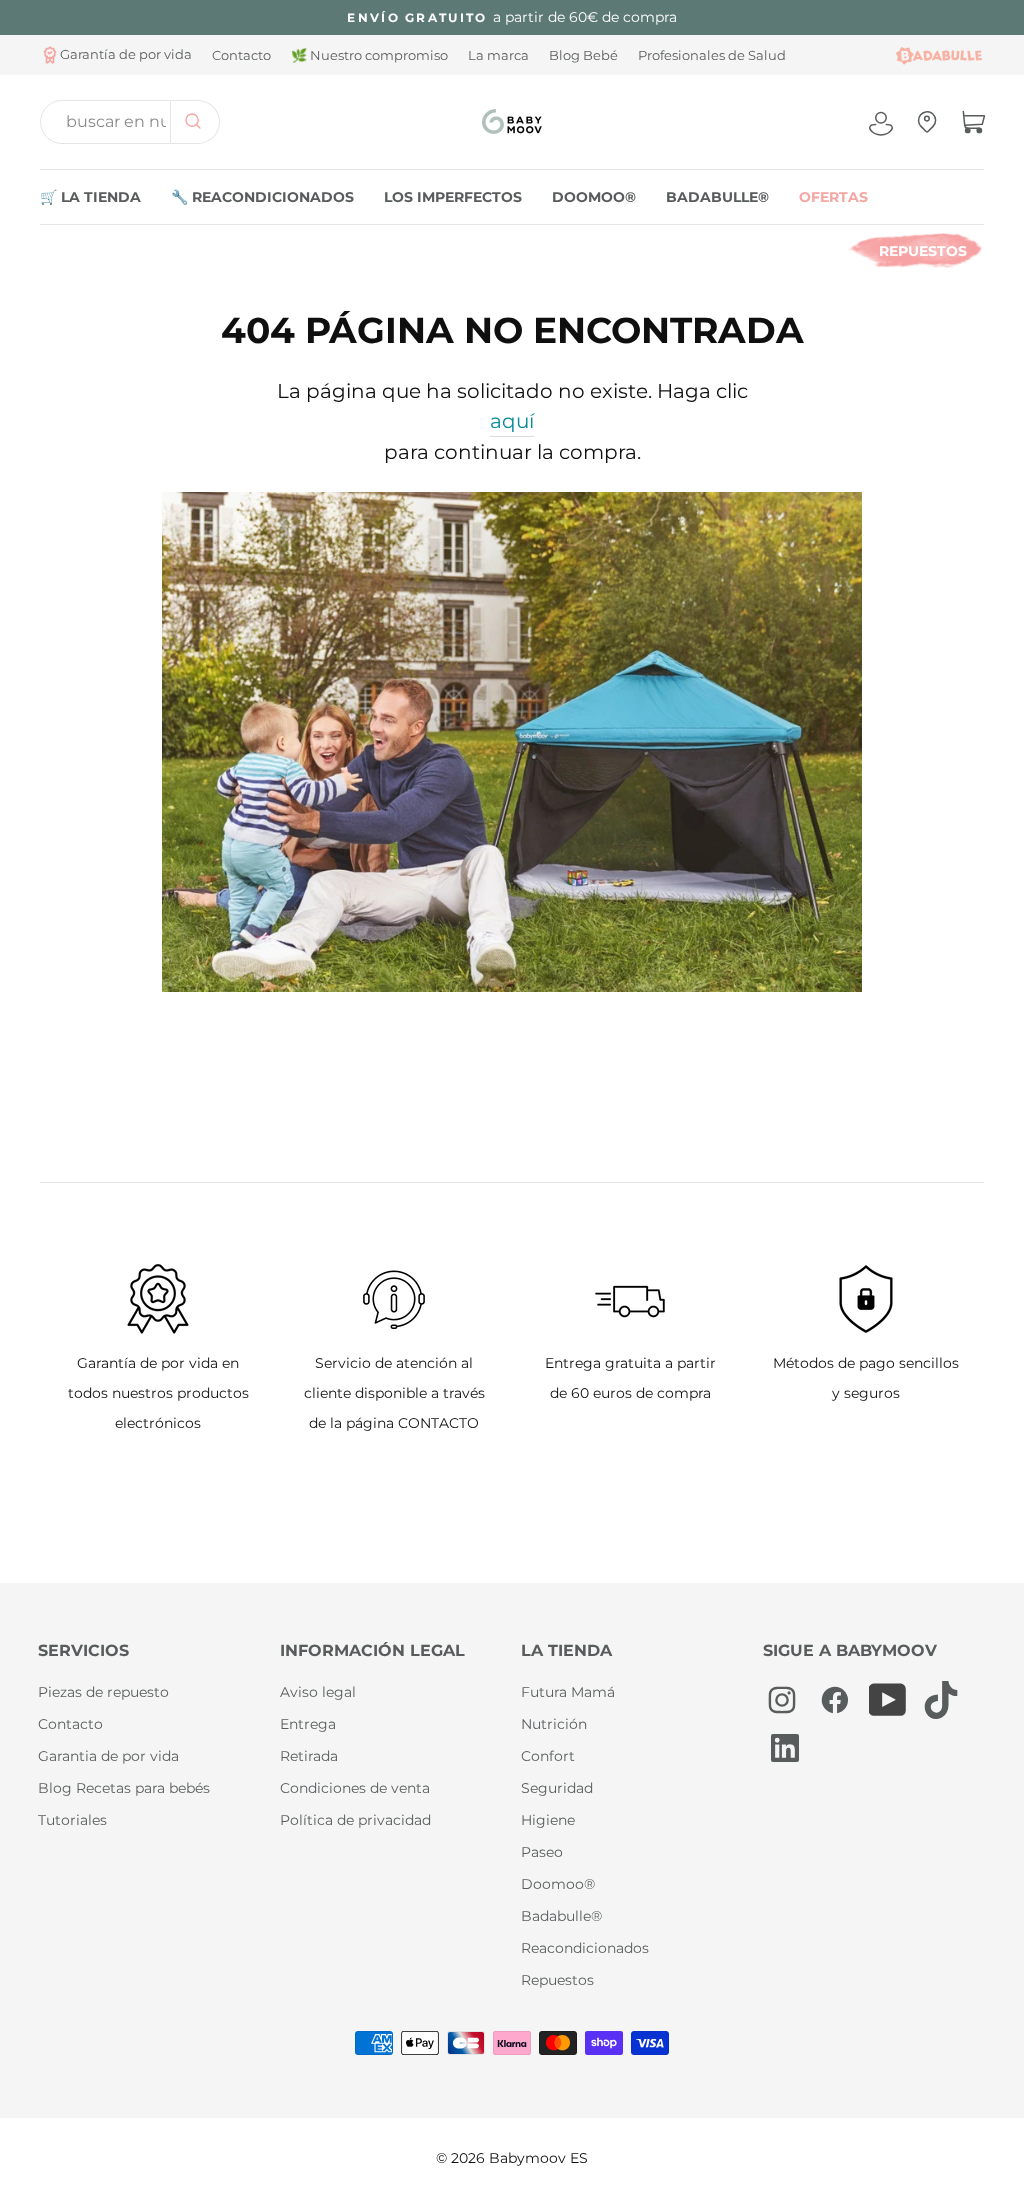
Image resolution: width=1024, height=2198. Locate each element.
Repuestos (923, 251)
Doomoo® (594, 197)
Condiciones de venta (355, 1788)
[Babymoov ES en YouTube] (888, 1700)
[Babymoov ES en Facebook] (835, 1700)
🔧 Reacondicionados (262, 197)
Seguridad (557, 1788)
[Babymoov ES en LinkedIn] (781, 1748)
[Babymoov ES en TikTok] (941, 1700)
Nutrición (554, 1724)
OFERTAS (833, 197)
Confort (548, 1756)
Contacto (70, 1724)
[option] (512, 17)
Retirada (309, 1756)
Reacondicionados (585, 1948)
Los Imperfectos (453, 197)
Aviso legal (318, 1692)
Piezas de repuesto (103, 1692)
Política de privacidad (355, 1820)
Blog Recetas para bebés (124, 1788)
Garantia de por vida (108, 1756)
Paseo (542, 1852)
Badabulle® (717, 197)
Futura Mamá (568, 1692)
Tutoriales (72, 1820)
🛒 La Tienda (90, 197)
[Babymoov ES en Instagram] (782, 1700)
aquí (512, 421)
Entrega (308, 1724)
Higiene (548, 1820)
